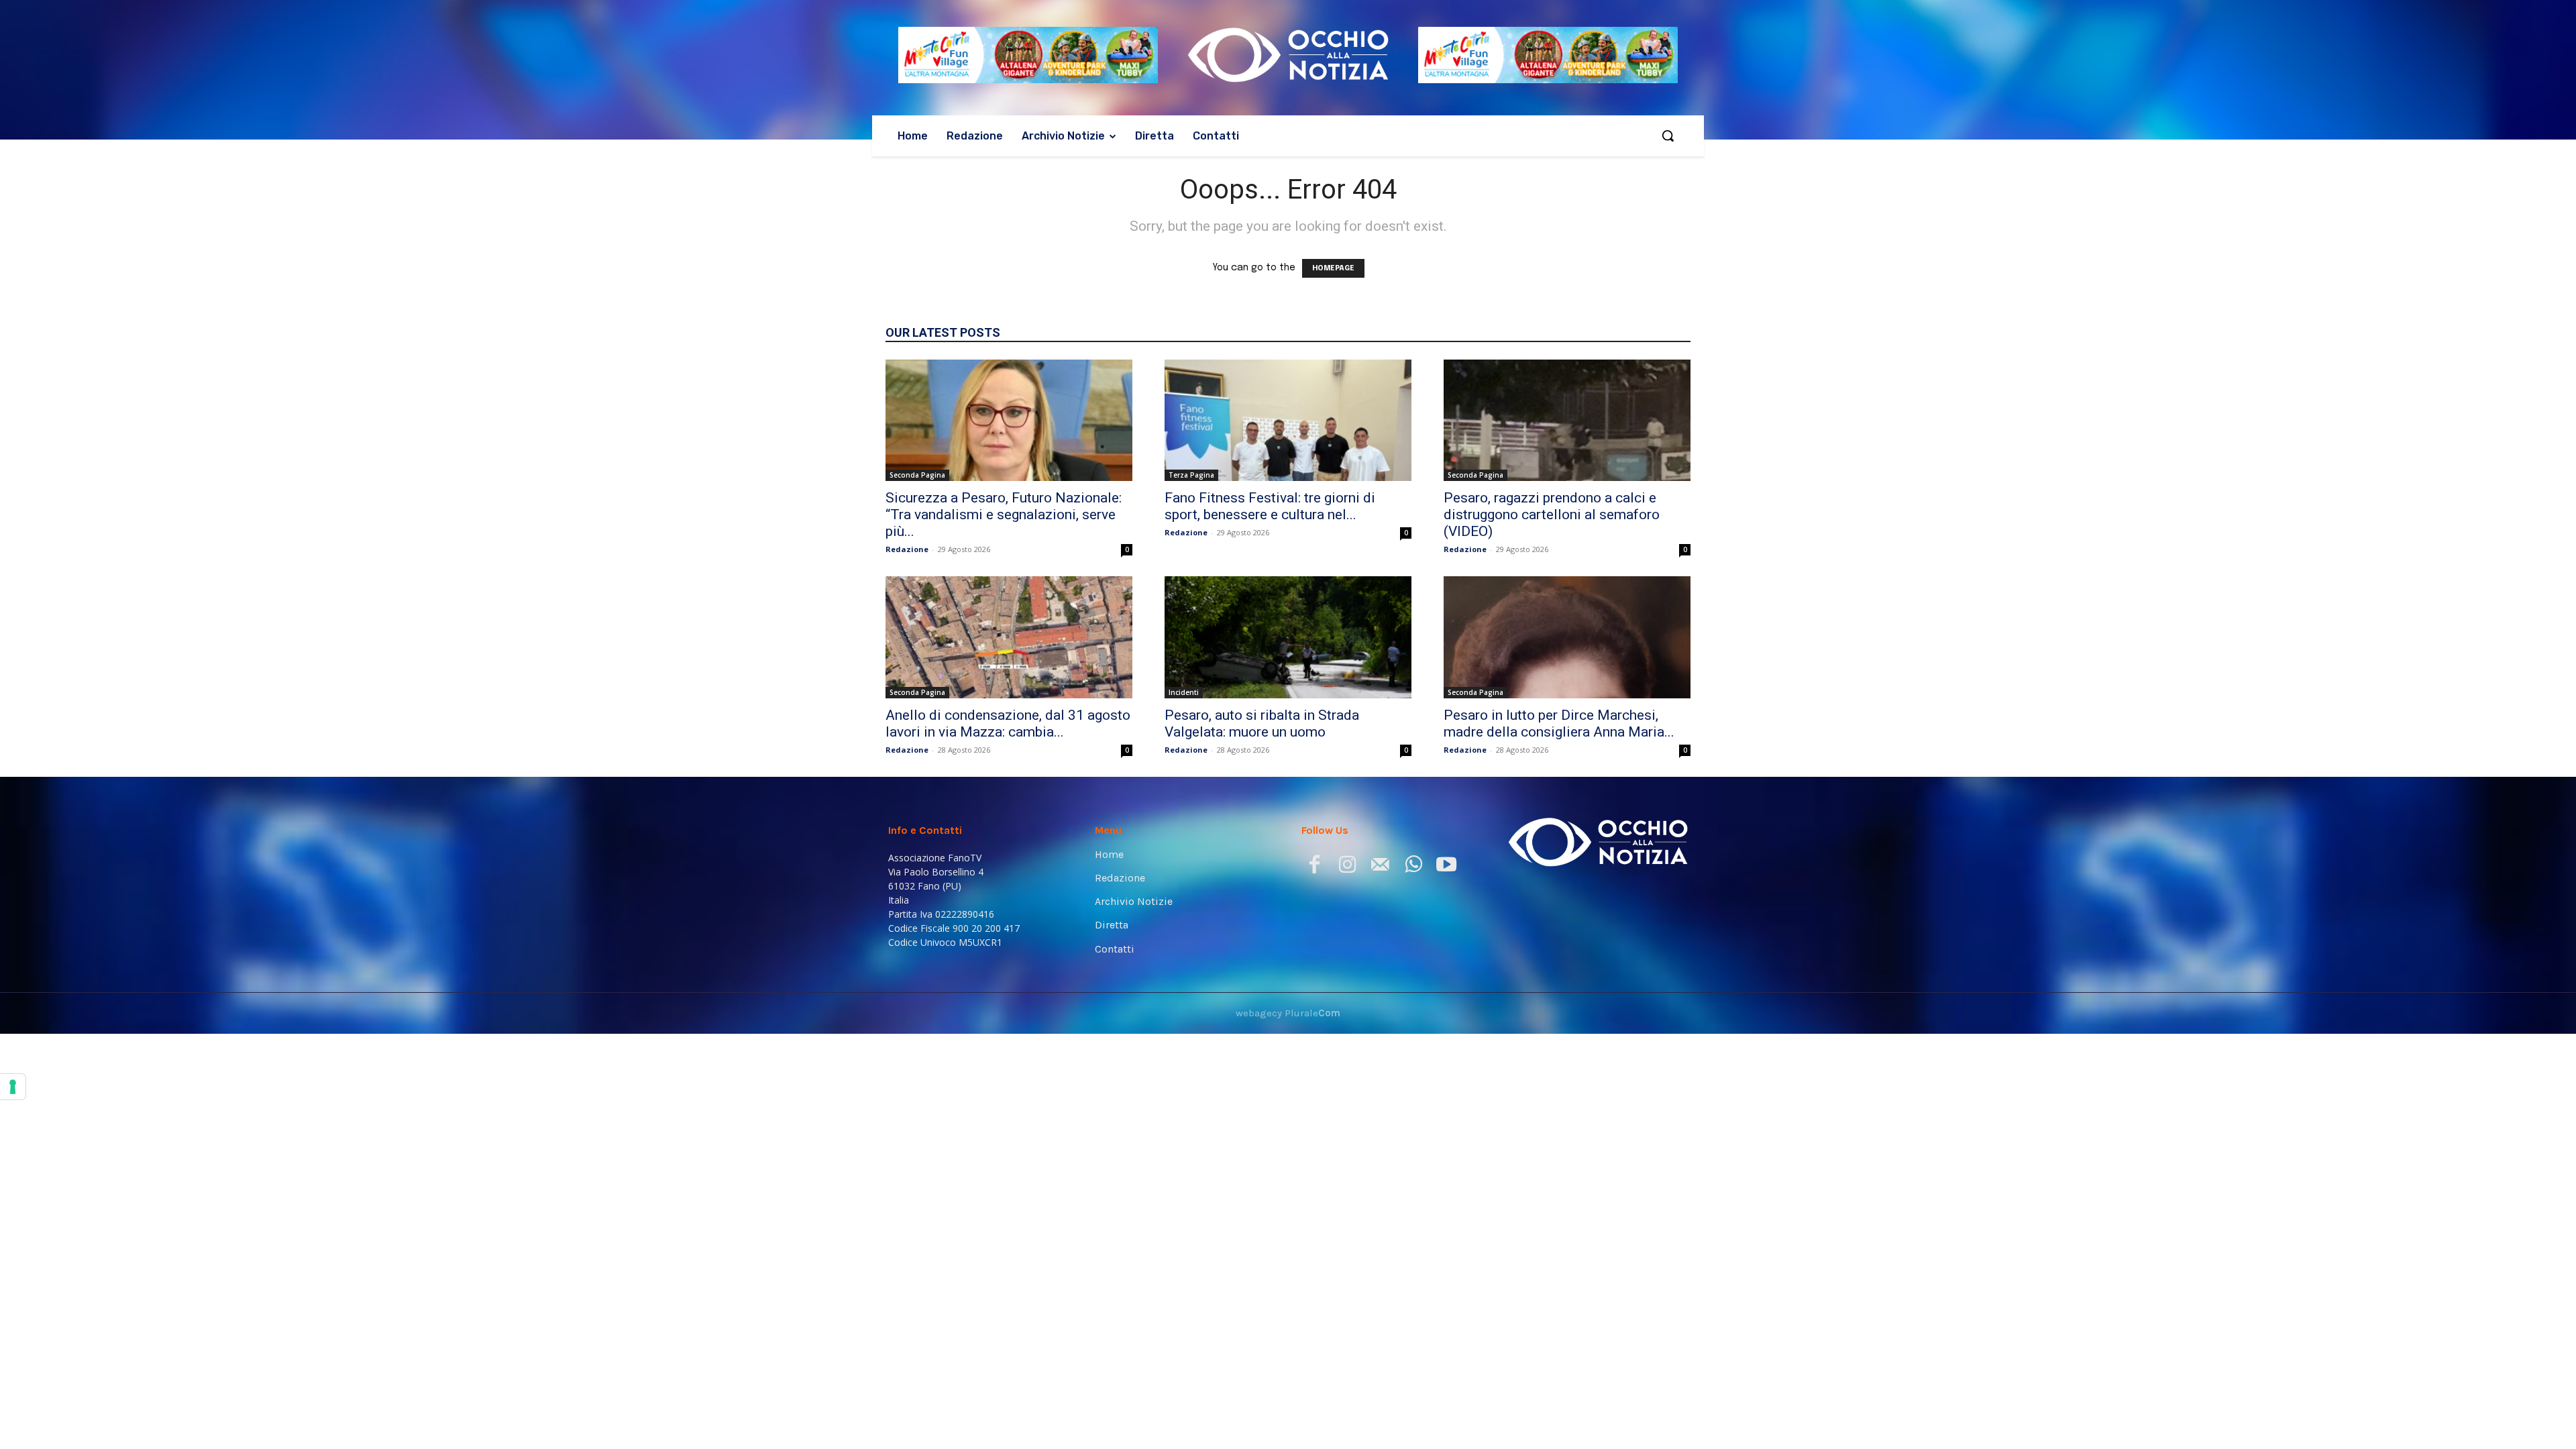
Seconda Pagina (917, 475)
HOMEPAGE (1333, 268)
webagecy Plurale (1288, 1013)
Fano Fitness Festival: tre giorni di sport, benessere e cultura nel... (1270, 506)
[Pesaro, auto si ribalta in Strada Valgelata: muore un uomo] (1288, 637)
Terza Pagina (1191, 475)
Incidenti (1184, 692)
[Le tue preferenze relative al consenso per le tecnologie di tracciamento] (13, 1087)
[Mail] (1380, 867)
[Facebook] (1314, 867)
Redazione (907, 549)
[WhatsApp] (1413, 867)
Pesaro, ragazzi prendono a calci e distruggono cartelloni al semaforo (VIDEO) (1552, 515)
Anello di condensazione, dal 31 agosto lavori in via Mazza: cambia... (1008, 723)
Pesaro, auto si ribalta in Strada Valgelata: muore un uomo (1262, 723)
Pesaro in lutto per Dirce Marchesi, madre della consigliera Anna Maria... (1559, 723)
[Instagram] (1347, 867)
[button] (1668, 136)
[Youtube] (1446, 867)
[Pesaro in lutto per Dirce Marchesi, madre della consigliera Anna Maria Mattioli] (1567, 637)
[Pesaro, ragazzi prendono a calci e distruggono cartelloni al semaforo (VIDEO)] (1567, 421)
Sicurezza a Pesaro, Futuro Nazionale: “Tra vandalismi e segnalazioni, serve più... (1004, 515)
